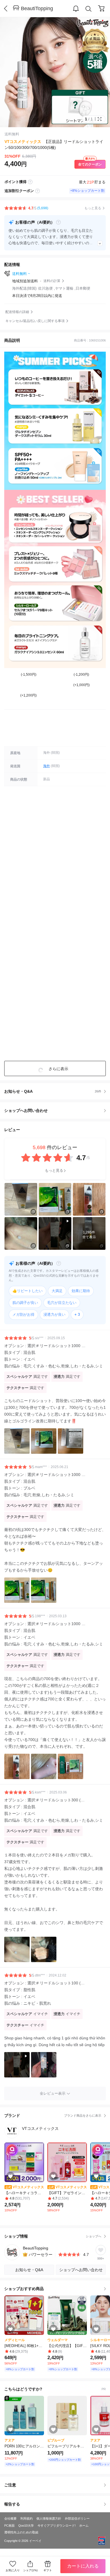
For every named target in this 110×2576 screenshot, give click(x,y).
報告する (12, 2504)
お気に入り (13, 2570)
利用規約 (27, 2518)
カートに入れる (83, 2566)
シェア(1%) (30, 2570)
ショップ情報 (53, 2236)
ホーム (84, 2526)
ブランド (53, 2116)
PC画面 (9, 2526)
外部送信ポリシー (77, 2518)
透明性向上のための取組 (21, 2532)
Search (89, 9)
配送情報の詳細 (17, 312)
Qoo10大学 (26, 2526)
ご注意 (10, 2485)
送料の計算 (52, 281)
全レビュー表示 (53, 2093)
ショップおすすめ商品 (24, 2289)
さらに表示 (58, 1069)
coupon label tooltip (38, 191)
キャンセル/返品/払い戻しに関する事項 (35, 321)
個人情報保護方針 (49, 2518)
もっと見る (54, 1170)
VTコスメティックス (23, 142)
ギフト (48, 2570)
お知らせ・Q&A (53, 1091)
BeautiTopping (37, 8)
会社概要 (10, 2518)
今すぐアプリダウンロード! (57, 2526)
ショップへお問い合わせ (57, 1110)
